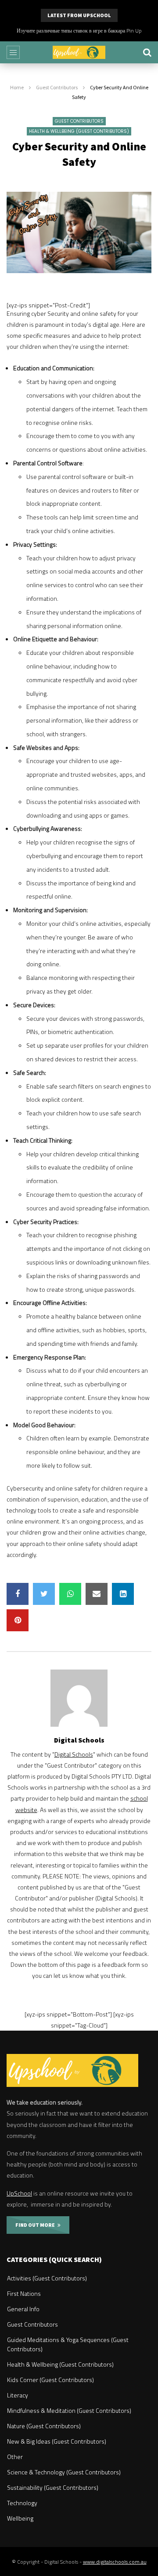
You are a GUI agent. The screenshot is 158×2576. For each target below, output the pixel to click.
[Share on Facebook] (18, 1594)
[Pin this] (18, 1620)
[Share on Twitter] (44, 1594)
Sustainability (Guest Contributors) (53, 2487)
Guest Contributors (57, 87)
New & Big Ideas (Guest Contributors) (57, 2441)
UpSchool (19, 2193)
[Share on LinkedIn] (123, 1594)
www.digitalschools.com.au (115, 2562)
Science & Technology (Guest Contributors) (64, 2472)
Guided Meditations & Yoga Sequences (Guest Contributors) (68, 2344)
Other (15, 2457)
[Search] (147, 52)
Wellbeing (20, 2518)
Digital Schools (79, 1740)
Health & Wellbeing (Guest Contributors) (79, 131)
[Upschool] (79, 52)
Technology (22, 2503)
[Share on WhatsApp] (70, 1594)
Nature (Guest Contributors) (44, 2426)
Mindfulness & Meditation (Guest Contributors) (69, 2410)
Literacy (18, 2395)
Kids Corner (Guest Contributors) (50, 2380)
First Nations (24, 2293)
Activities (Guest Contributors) (47, 2278)
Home (17, 87)
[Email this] (97, 1594)
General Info (23, 2309)
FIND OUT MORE (36, 2225)
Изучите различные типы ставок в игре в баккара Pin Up (79, 31)
